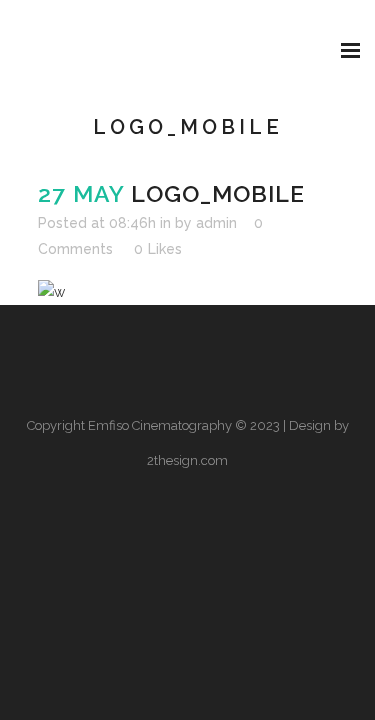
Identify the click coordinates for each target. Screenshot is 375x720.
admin (216, 223)
